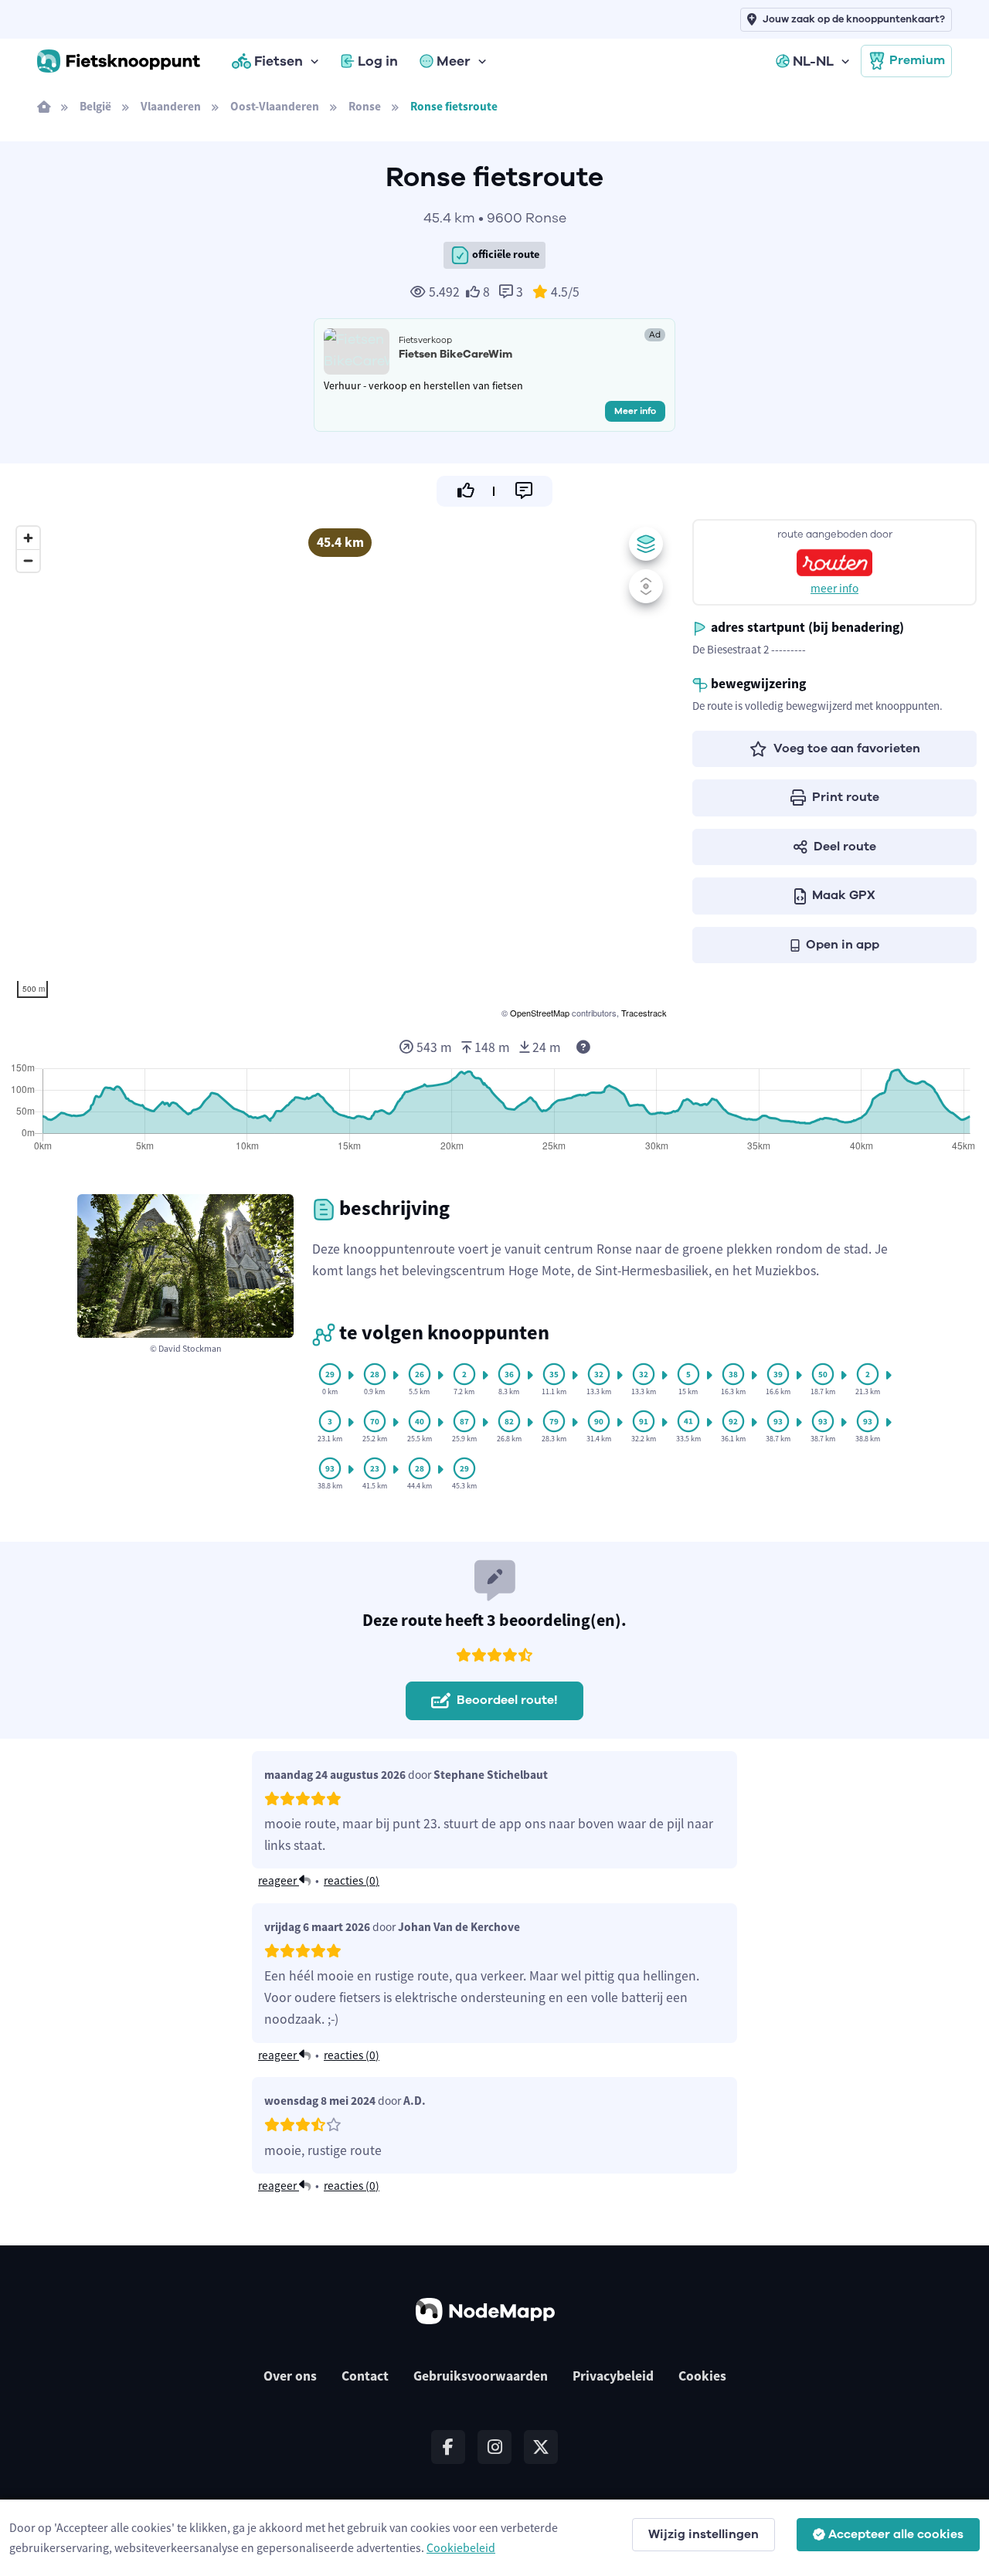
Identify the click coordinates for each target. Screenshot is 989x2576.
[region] (340, 770)
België (95, 106)
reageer (279, 1880)
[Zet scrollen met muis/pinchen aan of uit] (646, 586)
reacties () (352, 1880)
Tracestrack (644, 1013)
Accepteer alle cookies (896, 2534)
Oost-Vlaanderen (275, 106)
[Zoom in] (28, 538)
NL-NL (813, 61)
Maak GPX (844, 895)
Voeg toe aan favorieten (847, 748)
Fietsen (279, 61)
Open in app (843, 945)
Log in (378, 61)
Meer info (635, 411)
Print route (846, 797)
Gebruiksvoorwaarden (481, 2376)
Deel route (845, 847)
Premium (917, 60)
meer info (834, 588)
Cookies (702, 2376)
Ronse (365, 106)
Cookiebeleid (461, 2547)
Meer (454, 61)
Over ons (290, 2376)
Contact (365, 2376)
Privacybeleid (613, 2376)
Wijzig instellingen (704, 2534)
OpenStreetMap (540, 1013)
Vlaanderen (171, 106)
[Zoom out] (28, 560)
